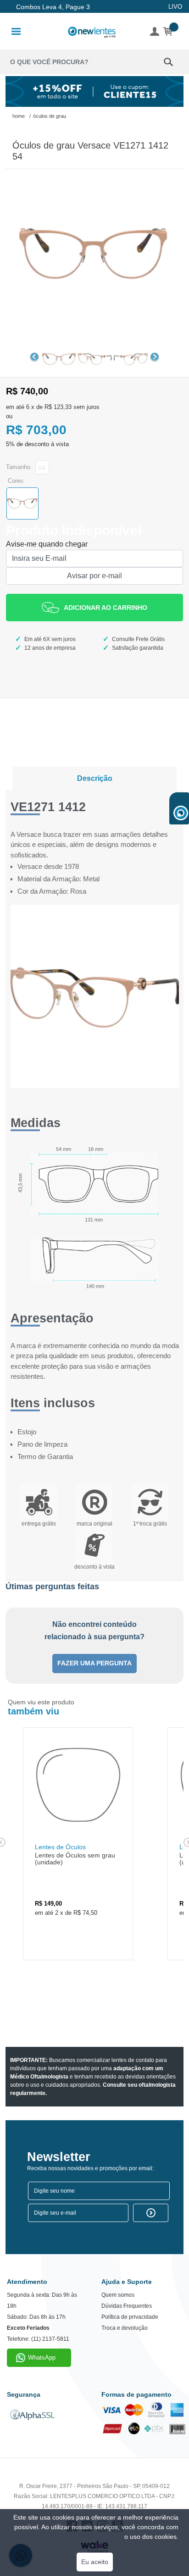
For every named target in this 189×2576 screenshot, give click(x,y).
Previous (34, 357)
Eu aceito (95, 2562)
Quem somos (118, 2295)
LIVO (175, 7)
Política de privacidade (130, 2317)
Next (155, 357)
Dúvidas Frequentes (127, 2306)
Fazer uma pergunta (94, 1663)
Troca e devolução (125, 2328)
